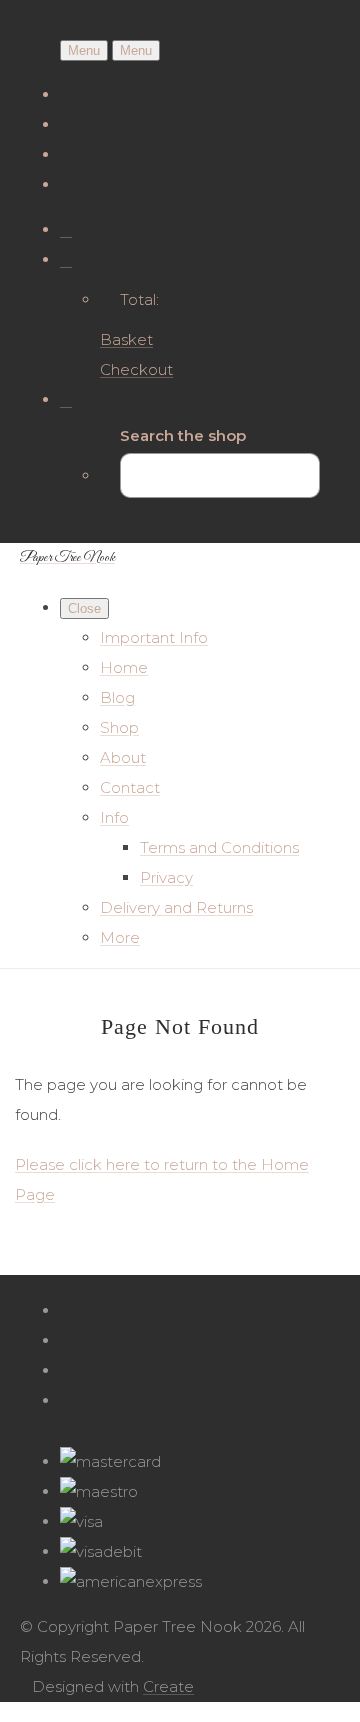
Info (114, 817)
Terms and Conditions (219, 847)
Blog (117, 697)
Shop (119, 727)
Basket (126, 339)
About (123, 757)
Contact (130, 787)
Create (168, 1686)
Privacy (166, 877)
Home (124, 667)
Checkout (136, 369)
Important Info (154, 637)
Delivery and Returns (176, 907)
